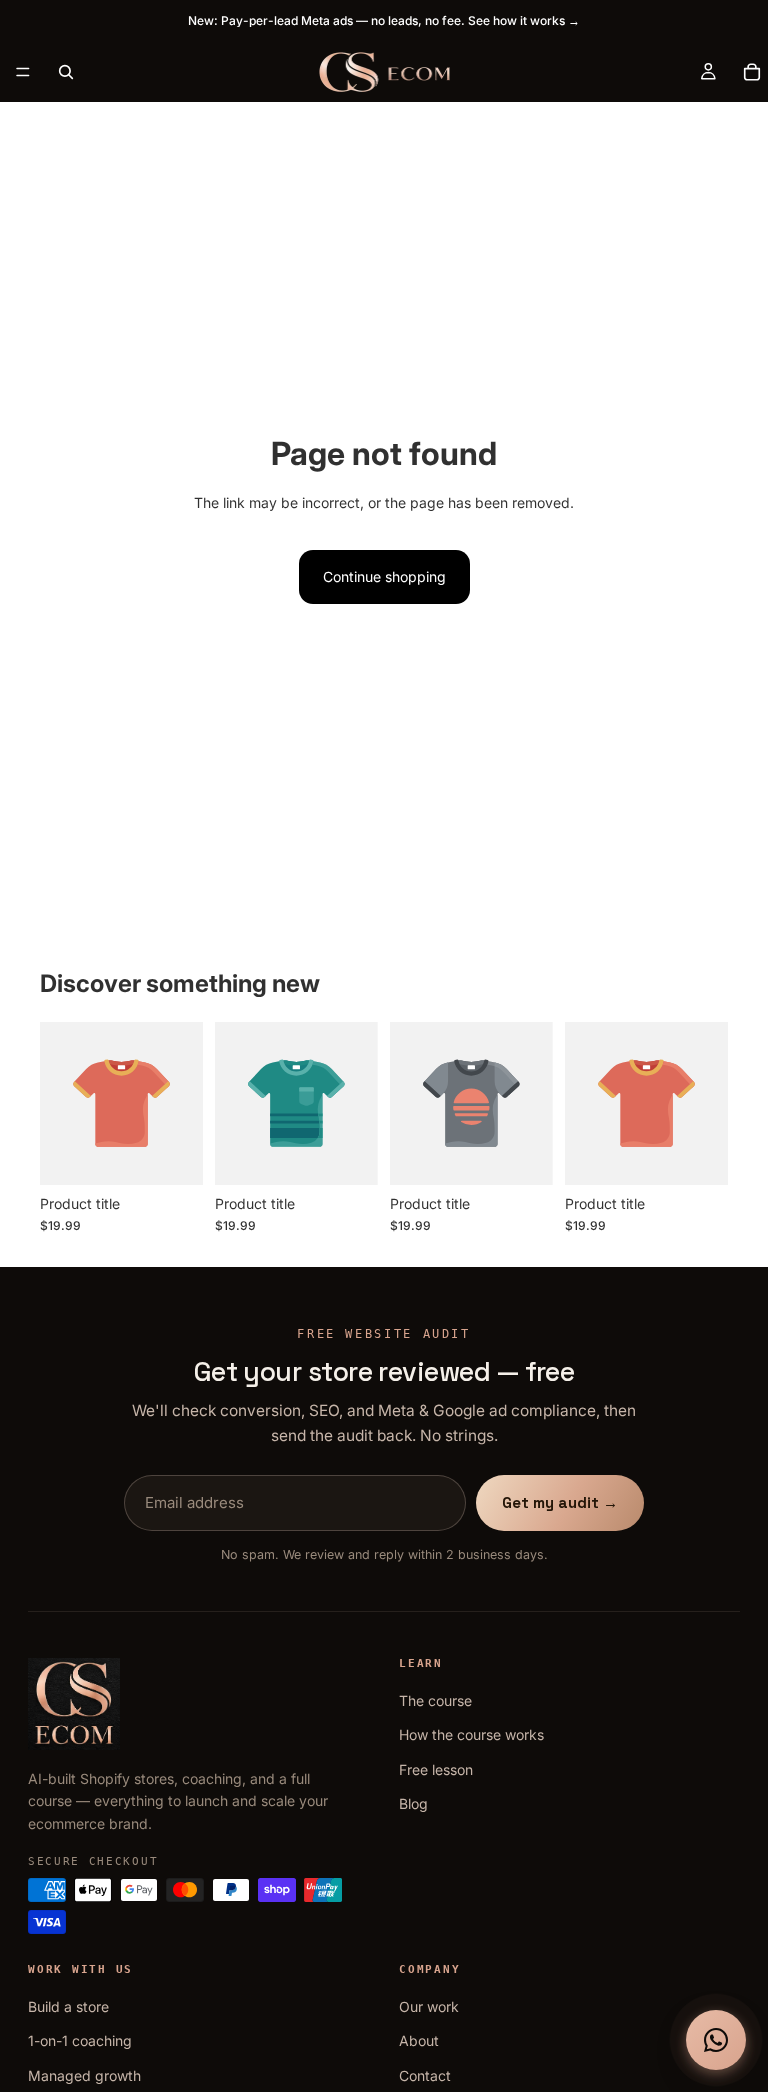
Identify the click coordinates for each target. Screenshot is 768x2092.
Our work (429, 2006)
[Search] (66, 72)
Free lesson (436, 1769)
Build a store (68, 2006)
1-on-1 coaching (80, 2040)
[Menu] (23, 72)
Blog (413, 1803)
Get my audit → (560, 1502)
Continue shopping (384, 576)
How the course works (471, 1734)
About (419, 2040)
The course (435, 1700)
